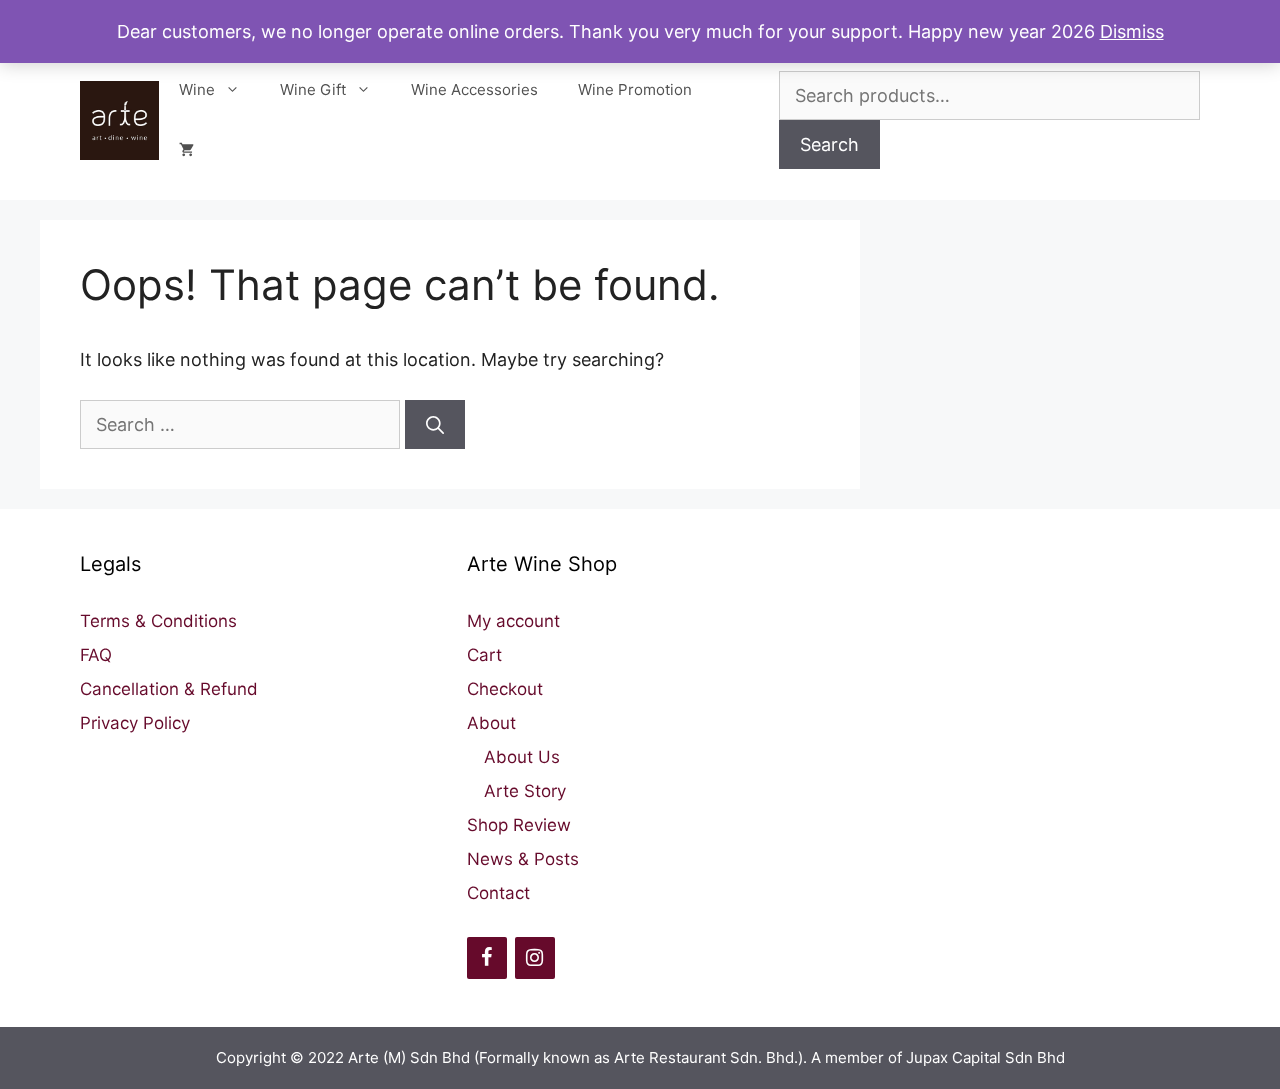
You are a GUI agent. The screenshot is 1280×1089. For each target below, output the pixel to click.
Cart (484, 655)
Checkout (505, 689)
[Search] (435, 424)
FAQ (96, 655)
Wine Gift (313, 89)
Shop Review (519, 825)
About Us (522, 757)
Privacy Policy (135, 723)
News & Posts (523, 859)
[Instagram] (535, 958)
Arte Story (525, 791)
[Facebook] (487, 958)
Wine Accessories (474, 89)
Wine (197, 89)
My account (513, 621)
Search (829, 144)
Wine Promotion (635, 89)
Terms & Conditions (158, 621)
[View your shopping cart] (186, 150)
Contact (498, 893)
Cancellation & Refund (169, 689)
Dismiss (1132, 31)
